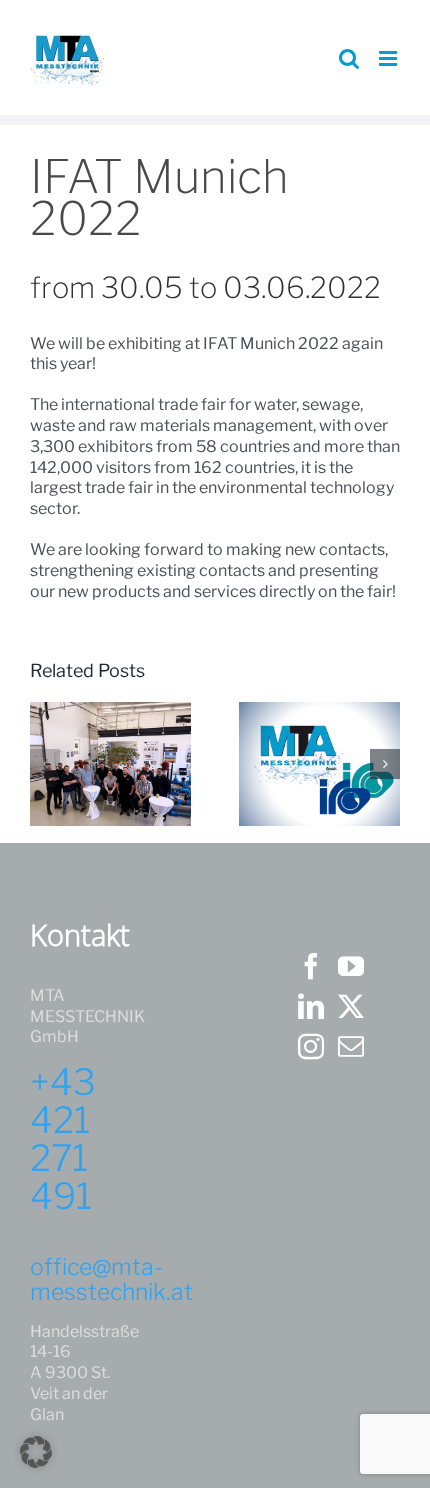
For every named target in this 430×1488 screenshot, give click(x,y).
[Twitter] (351, 1006)
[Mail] (351, 1046)
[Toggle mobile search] (349, 58)
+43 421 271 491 (63, 1138)
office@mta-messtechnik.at (111, 1279)
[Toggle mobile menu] (389, 58)
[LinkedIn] (311, 1006)
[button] (45, 764)
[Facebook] (311, 966)
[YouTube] (351, 966)
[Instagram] (311, 1046)
